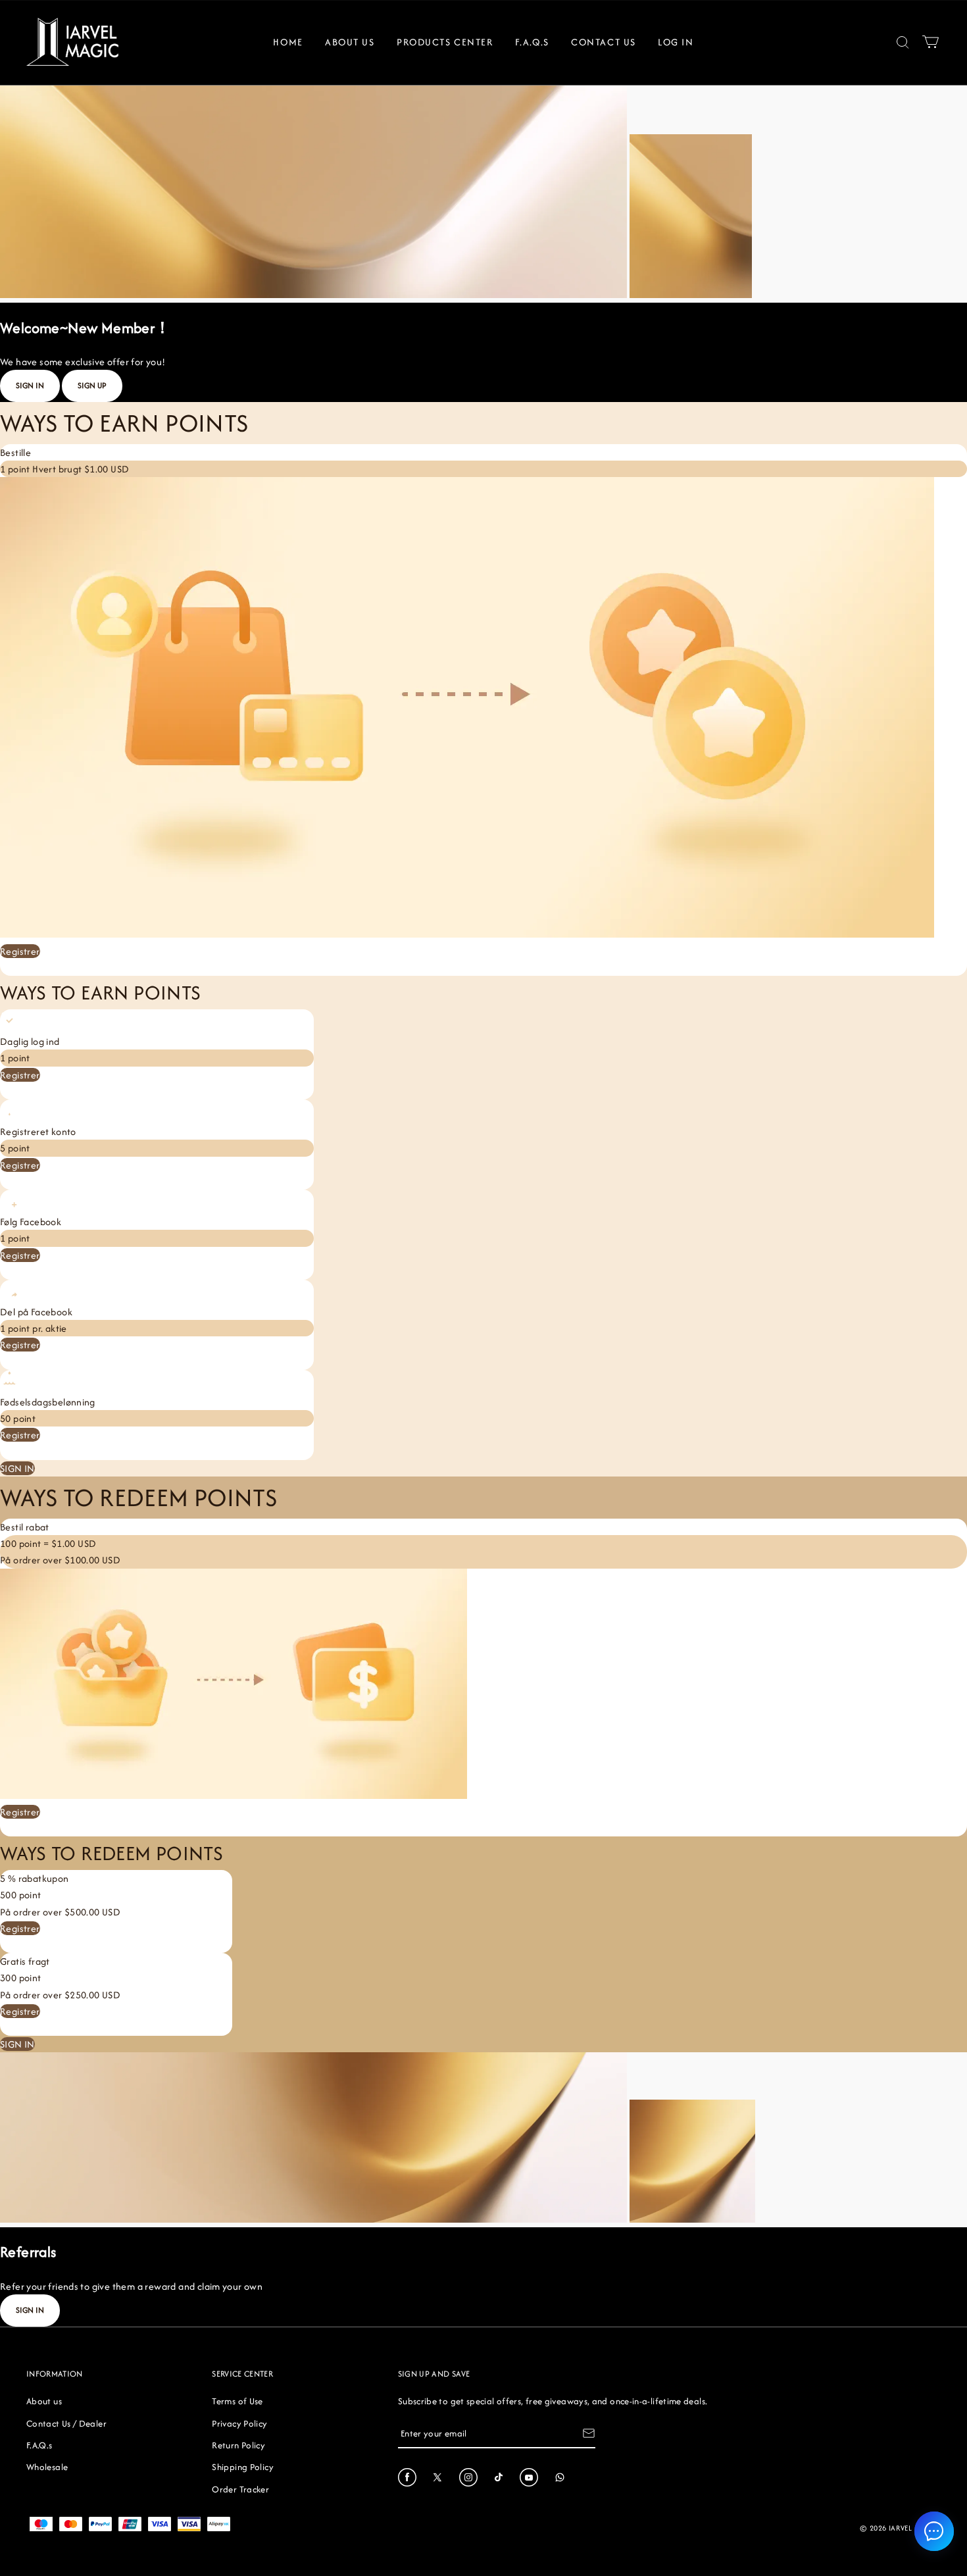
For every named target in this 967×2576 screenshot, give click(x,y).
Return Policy (238, 2445)
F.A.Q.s (532, 42)
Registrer (20, 951)
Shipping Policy (242, 2467)
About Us (350, 42)
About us (44, 2401)
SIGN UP (92, 385)
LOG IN (676, 42)
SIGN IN (30, 385)
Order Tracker (240, 2489)
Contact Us (604, 42)
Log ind (109, 968)
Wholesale (47, 2467)
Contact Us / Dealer (66, 2423)
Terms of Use (237, 2401)
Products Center (445, 42)
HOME (288, 42)
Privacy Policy (239, 2423)
